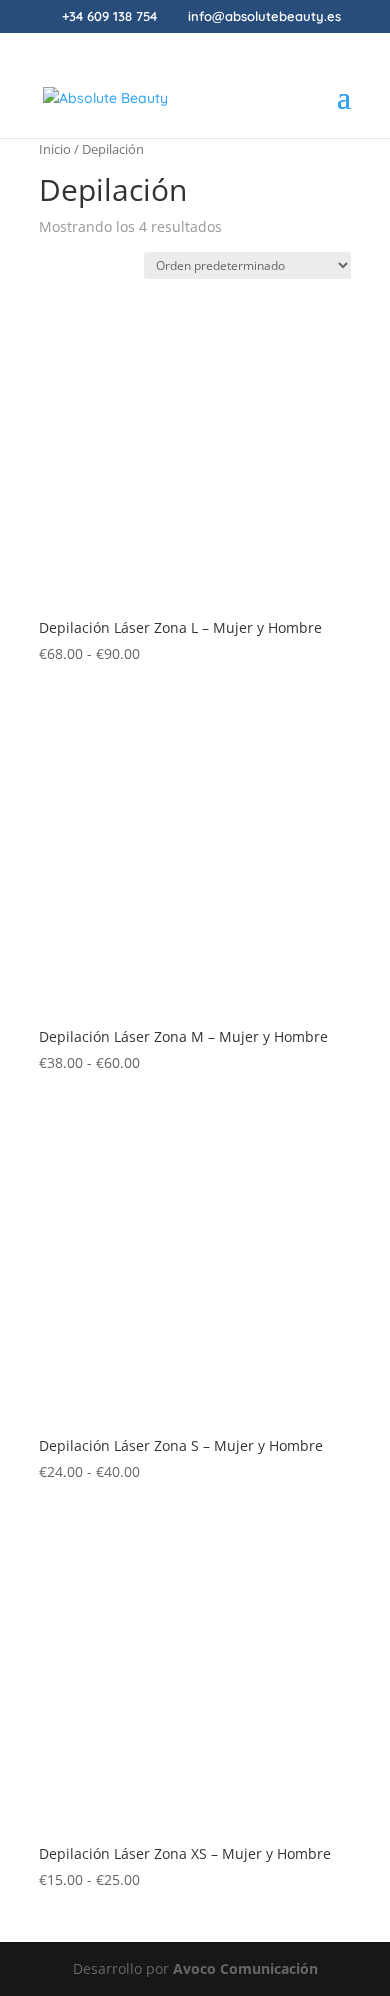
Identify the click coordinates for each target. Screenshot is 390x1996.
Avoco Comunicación (245, 1968)
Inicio (55, 149)
